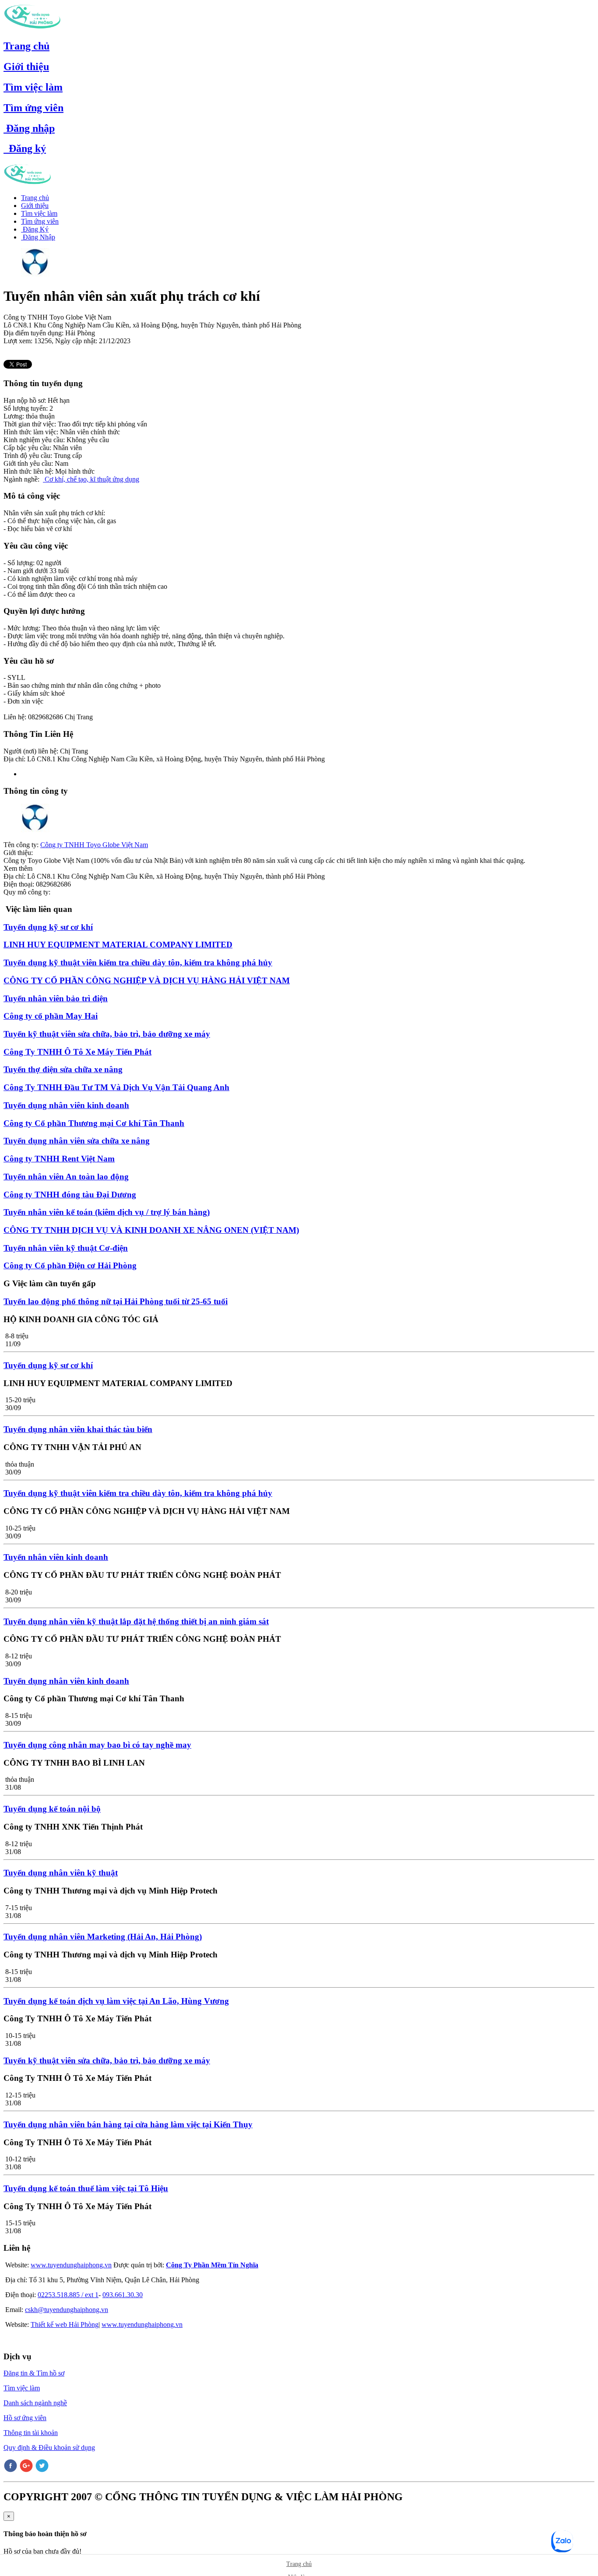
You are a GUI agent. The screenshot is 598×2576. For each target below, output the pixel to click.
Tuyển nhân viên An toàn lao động (66, 1177)
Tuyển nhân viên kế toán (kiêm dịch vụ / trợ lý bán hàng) (107, 1212)
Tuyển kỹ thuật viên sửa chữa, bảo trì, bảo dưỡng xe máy (107, 1034)
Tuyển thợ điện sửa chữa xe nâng (63, 1069)
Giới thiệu (26, 67)
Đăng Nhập (38, 237)
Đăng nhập (29, 128)
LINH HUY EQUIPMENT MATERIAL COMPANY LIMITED (118, 945)
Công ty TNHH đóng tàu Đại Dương (70, 1195)
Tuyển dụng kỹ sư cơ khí (48, 927)
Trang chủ (26, 46)
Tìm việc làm (33, 87)
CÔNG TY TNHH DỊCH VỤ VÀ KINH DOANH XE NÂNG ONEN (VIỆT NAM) (151, 1230)
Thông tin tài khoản (31, 2433)
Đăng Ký (35, 229)
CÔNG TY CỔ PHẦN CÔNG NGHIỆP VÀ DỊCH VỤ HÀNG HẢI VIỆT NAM (147, 980)
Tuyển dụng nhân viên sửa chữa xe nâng (77, 1141)
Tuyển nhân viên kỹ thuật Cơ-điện (66, 1248)
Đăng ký (25, 148)
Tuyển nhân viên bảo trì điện (56, 998)
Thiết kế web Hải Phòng (65, 2324)
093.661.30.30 (123, 2295)
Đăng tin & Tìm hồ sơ (34, 2373)
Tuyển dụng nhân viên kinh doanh (66, 1105)
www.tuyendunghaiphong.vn (71, 2265)
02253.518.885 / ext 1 (68, 2295)
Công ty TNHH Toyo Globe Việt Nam (94, 845)
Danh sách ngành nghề (35, 2403)
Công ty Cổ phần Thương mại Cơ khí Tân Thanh (94, 1123)
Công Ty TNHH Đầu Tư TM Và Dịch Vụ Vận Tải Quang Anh (116, 1087)
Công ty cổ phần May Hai (51, 1016)
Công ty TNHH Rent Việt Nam (59, 1159)
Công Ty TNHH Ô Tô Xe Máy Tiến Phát (77, 1052)
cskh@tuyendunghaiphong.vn (67, 2310)
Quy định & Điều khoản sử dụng (49, 2448)
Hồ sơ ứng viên (25, 2418)
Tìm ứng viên (33, 108)
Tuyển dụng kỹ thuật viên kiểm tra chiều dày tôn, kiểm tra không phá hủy (138, 962)
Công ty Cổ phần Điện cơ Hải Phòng (70, 1265)
